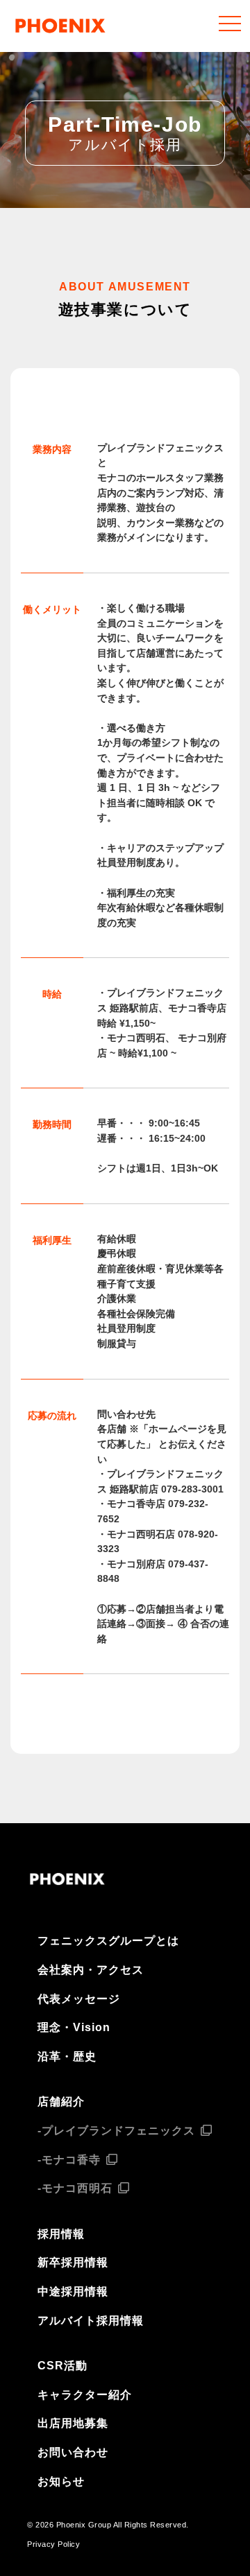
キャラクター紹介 (85, 2395)
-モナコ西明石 (75, 2188)
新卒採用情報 (73, 2262)
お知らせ (61, 2481)
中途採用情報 (73, 2291)
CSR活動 (62, 2366)
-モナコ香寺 (69, 2160)
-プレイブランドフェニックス (116, 2131)
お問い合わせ (73, 2452)
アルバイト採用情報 (91, 2321)
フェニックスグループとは (108, 1941)
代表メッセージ (79, 1999)
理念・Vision (74, 2027)
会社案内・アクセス (91, 1970)
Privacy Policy (53, 2544)
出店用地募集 (73, 2423)
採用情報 (61, 2234)
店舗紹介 (61, 2101)
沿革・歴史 (67, 2056)
